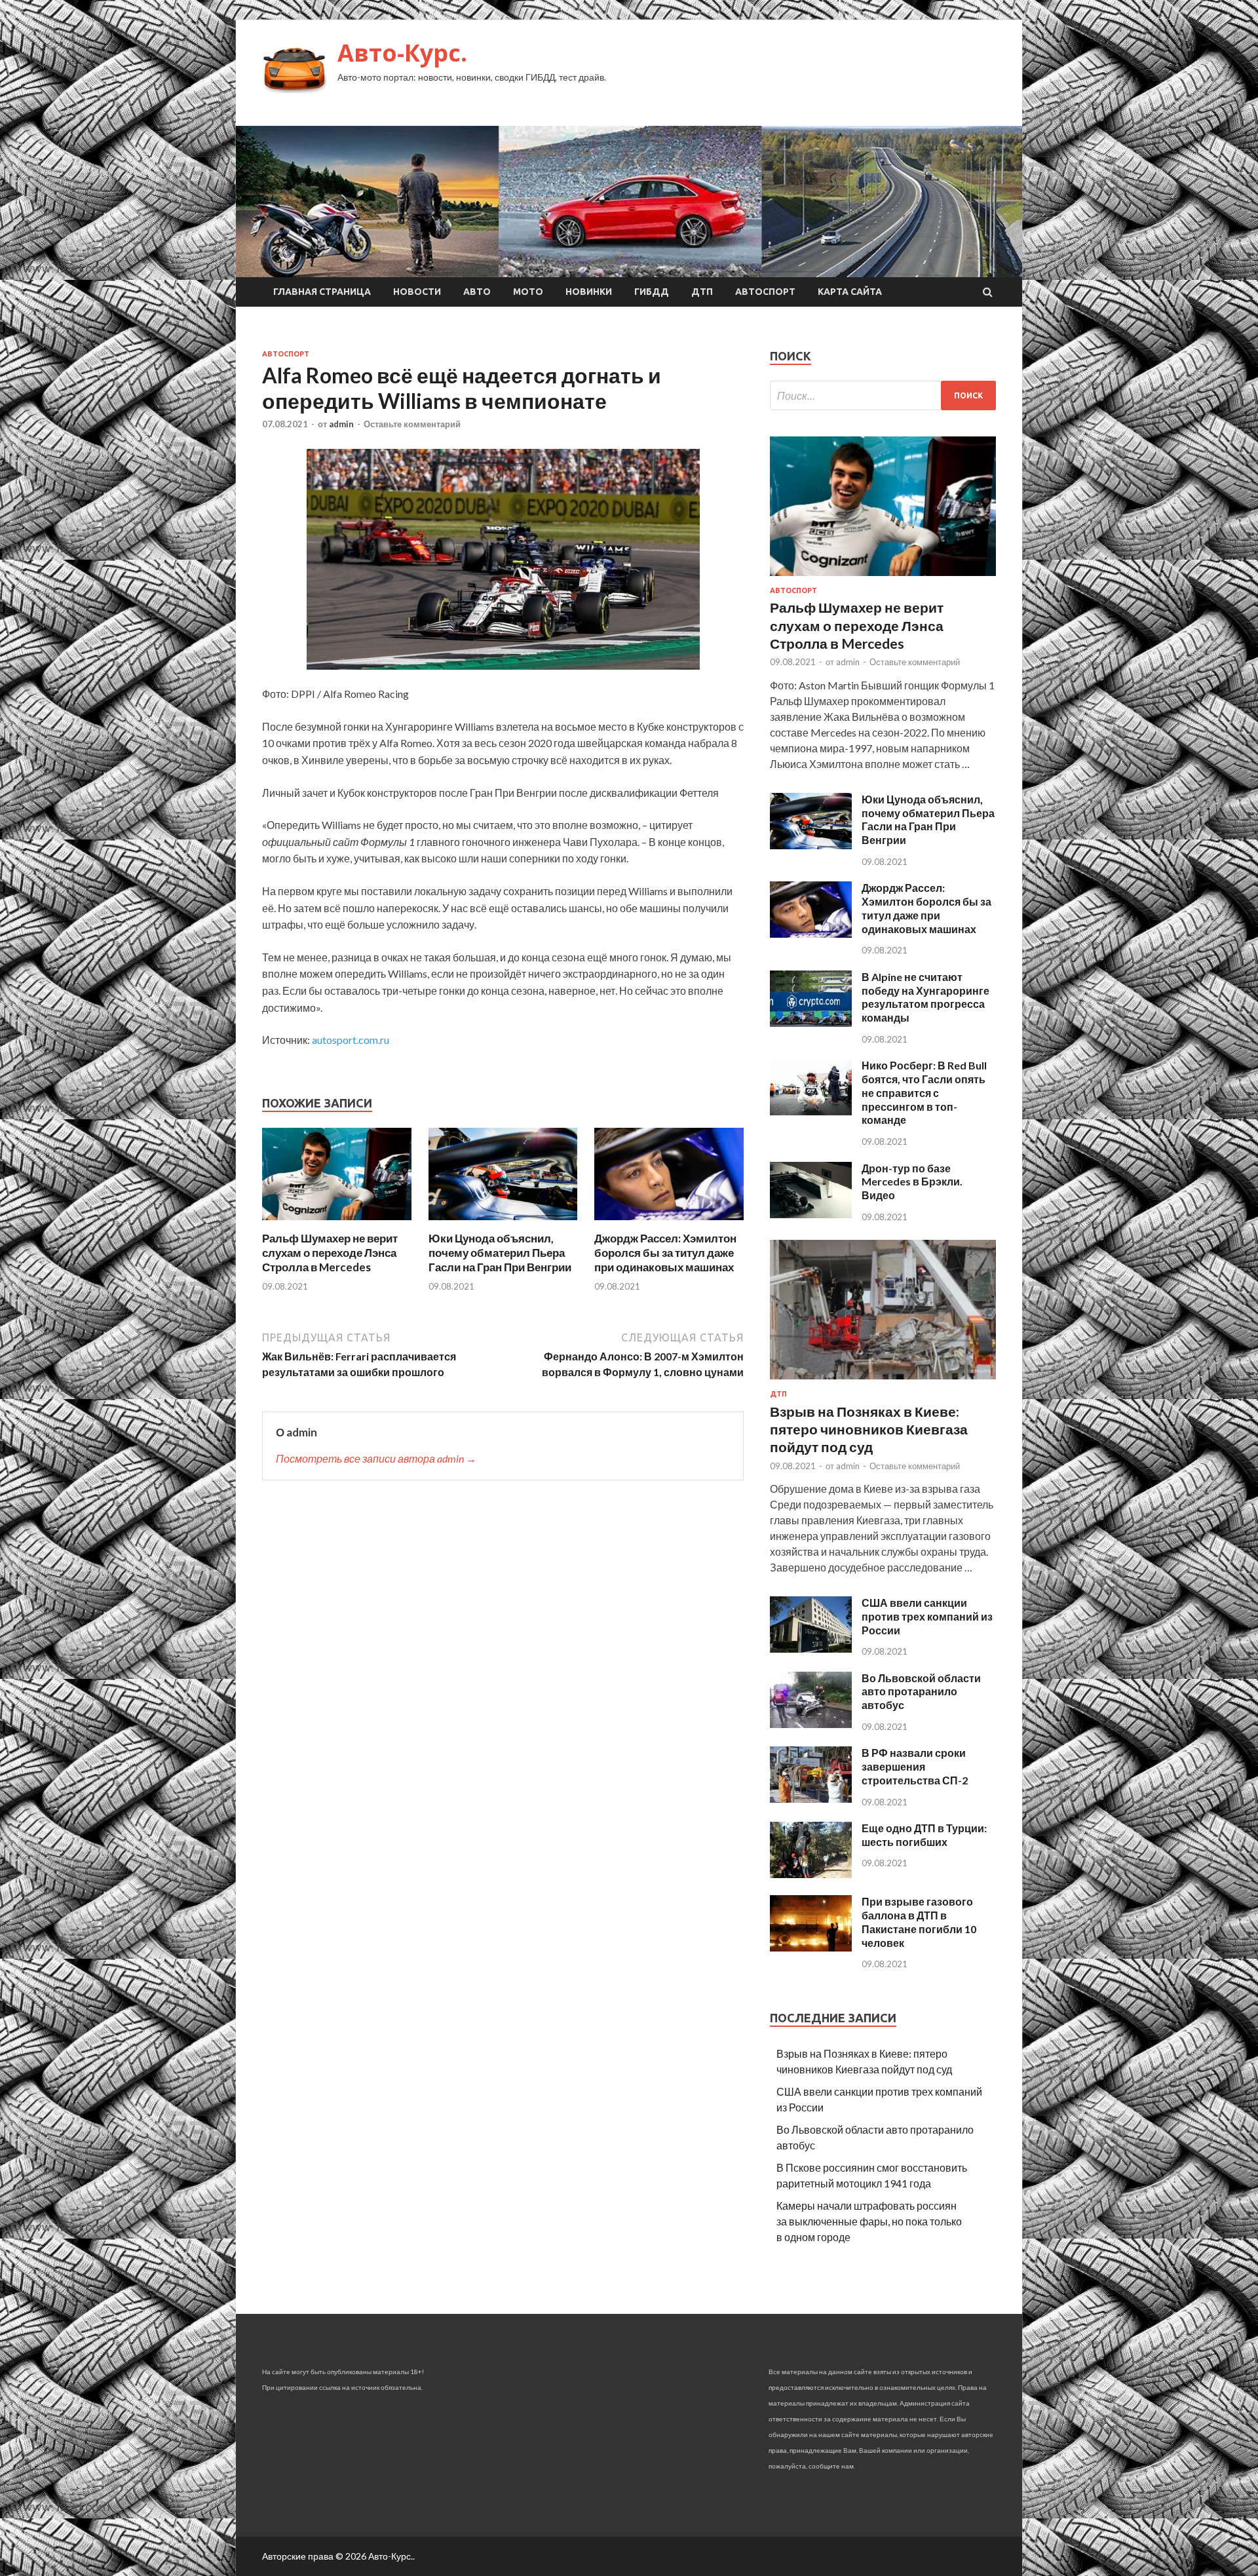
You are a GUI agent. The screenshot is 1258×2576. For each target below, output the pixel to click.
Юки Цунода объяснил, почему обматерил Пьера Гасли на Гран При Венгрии (500, 1253)
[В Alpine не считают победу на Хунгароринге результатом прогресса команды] (811, 1023)
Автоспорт (765, 292)
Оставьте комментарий (412, 424)
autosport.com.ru (351, 1040)
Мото (528, 292)
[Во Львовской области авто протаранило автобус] (811, 1724)
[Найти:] (883, 395)
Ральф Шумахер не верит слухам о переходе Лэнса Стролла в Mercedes (330, 1253)
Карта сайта (850, 292)
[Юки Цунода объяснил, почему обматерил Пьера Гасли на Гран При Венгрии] (503, 1223)
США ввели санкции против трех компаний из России (927, 1616)
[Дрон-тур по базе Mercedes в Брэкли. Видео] (811, 1214)
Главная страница (322, 292)
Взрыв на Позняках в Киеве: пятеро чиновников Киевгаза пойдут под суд (869, 1429)
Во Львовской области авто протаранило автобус (921, 1692)
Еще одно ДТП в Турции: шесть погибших (924, 1835)
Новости (417, 292)
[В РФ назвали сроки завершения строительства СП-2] (811, 1798)
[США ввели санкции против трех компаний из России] (811, 1648)
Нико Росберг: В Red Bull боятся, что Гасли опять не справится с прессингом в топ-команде (924, 1092)
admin (341, 424)
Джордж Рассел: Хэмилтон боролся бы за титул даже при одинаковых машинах (665, 1253)
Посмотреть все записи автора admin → (376, 1458)
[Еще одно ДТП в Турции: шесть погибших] (811, 1874)
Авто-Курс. (402, 53)
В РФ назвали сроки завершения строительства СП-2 (915, 1766)
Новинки (589, 292)
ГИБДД (652, 292)
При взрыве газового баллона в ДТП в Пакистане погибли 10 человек (919, 1922)
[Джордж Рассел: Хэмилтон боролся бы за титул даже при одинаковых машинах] (669, 1223)
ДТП (702, 292)
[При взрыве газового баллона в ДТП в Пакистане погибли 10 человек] (811, 1947)
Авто (477, 292)
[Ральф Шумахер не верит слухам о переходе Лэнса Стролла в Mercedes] (337, 1223)
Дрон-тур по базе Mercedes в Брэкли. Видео (912, 1182)
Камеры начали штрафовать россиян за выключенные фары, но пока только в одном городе (869, 2221)
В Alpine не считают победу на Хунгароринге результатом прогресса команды (925, 997)
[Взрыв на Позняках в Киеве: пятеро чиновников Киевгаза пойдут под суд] (883, 1382)
